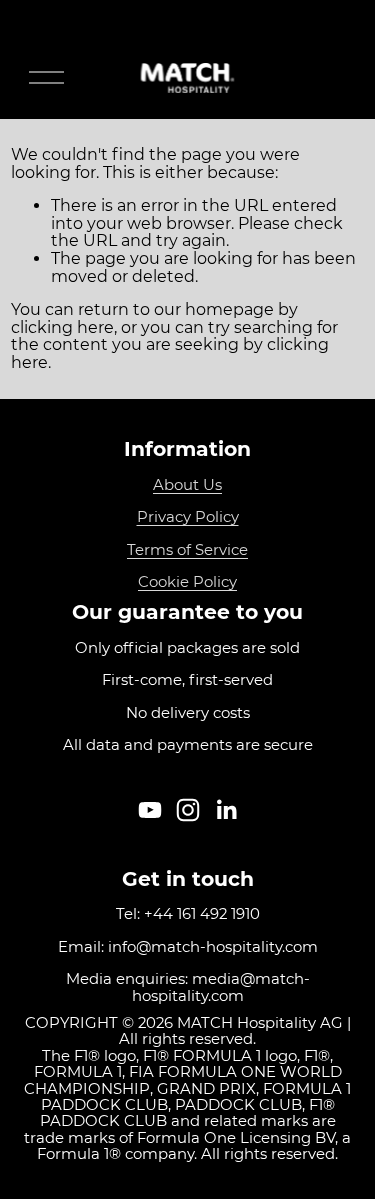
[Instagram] (188, 810)
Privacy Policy (188, 517)
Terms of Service (187, 550)
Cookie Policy (187, 582)
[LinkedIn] (226, 810)
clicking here (62, 327)
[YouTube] (150, 810)
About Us (187, 485)
